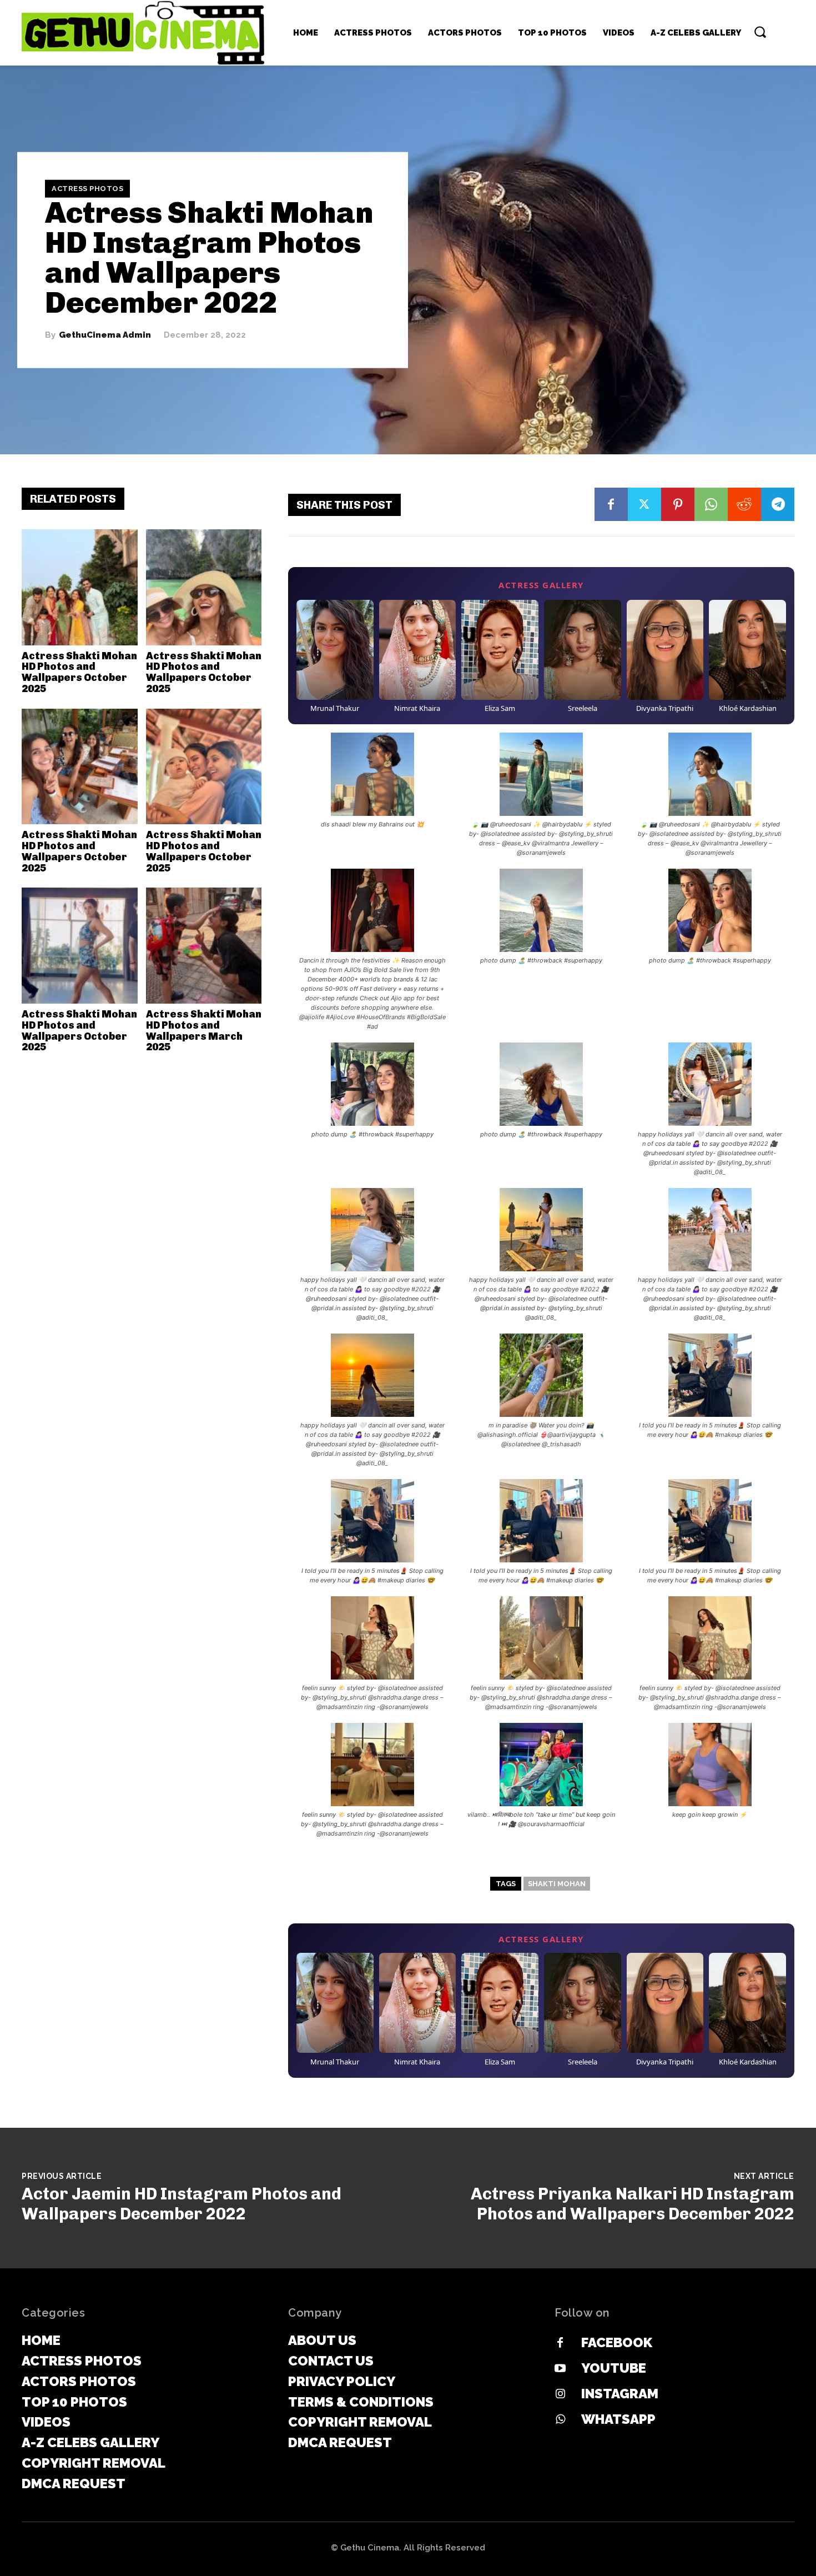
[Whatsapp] (560, 2420)
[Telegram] (778, 504)
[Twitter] (644, 504)
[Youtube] (560, 2369)
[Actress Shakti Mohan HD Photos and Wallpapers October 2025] (80, 587)
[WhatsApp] (711, 504)
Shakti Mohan (557, 1884)
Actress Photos (87, 189)
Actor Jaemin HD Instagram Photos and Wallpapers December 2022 (182, 2204)
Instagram (620, 2394)
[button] (760, 32)
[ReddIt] (744, 504)
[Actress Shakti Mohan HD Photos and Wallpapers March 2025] (204, 946)
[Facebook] (611, 504)
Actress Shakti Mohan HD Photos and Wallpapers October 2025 (79, 672)
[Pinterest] (678, 504)
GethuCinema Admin (105, 335)
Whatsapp (618, 2419)
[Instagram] (560, 2394)
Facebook (617, 2342)
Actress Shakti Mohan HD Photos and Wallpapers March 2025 (204, 1031)
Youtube (614, 2368)
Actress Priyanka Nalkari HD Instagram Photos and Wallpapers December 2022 (633, 2204)
